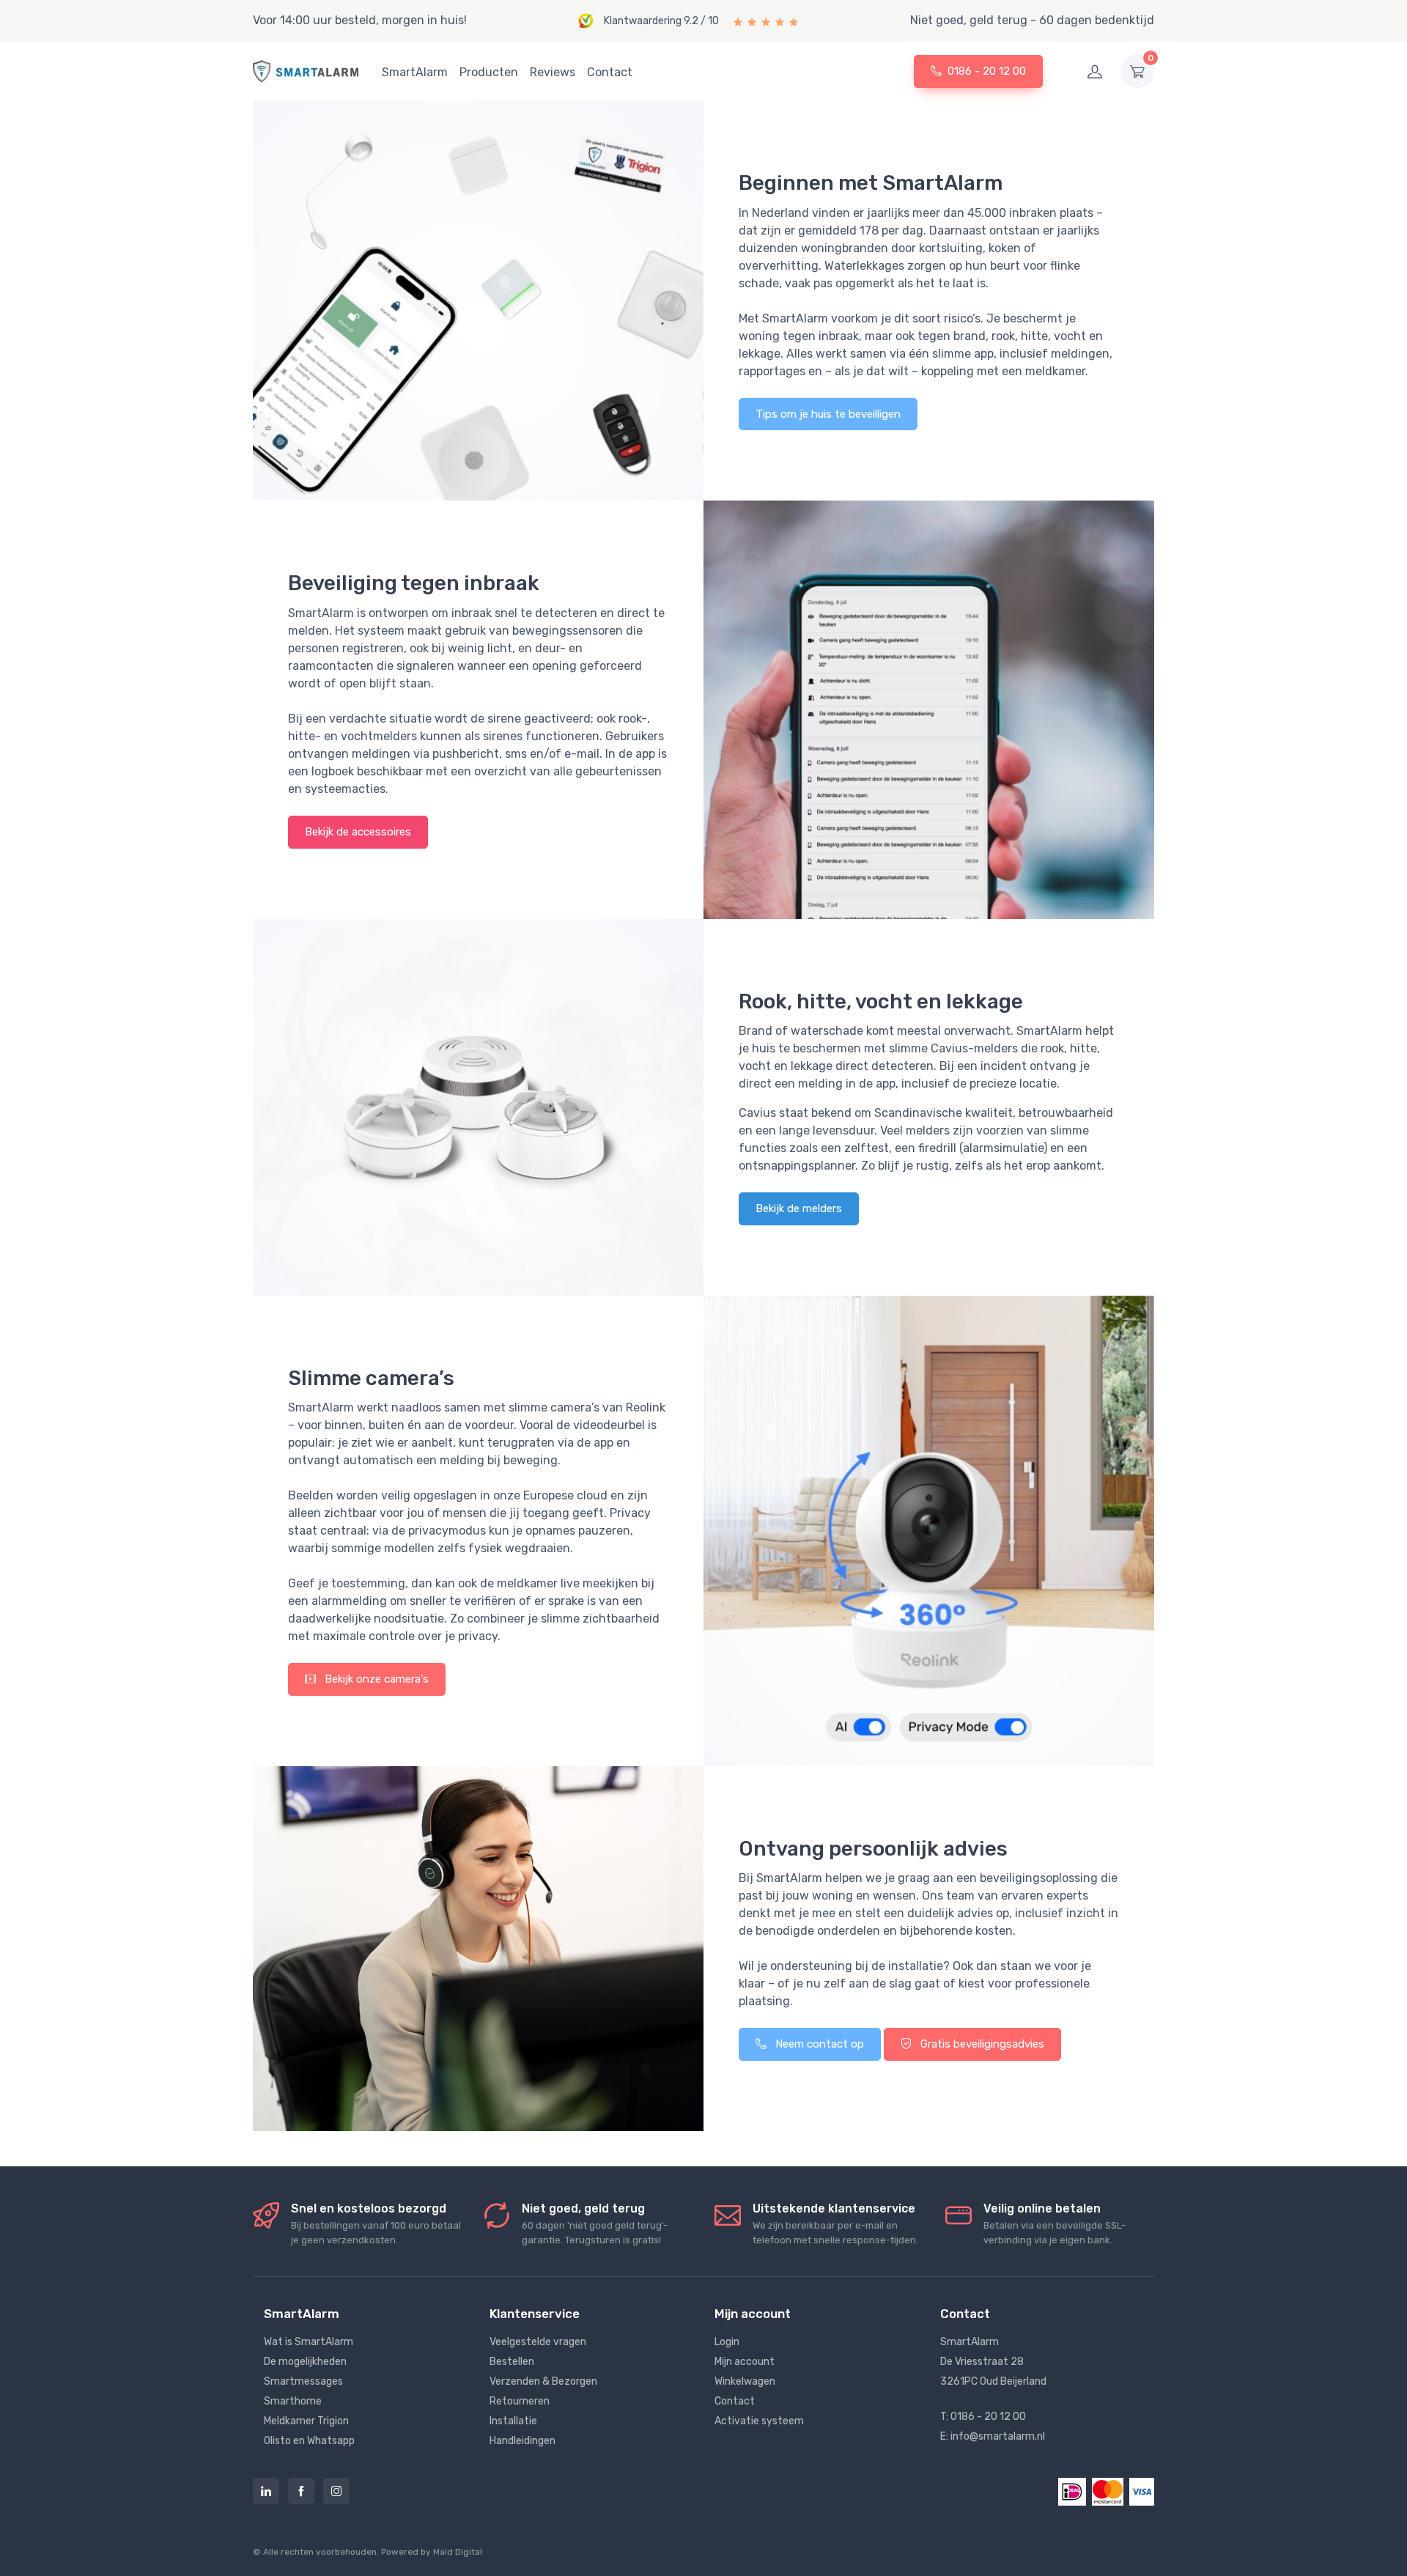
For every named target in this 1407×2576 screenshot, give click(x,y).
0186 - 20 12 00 (987, 71)
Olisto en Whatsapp (309, 2441)
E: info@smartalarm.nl (993, 2436)
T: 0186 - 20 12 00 (983, 2417)
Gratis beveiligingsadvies (981, 2044)
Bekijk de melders (799, 1208)
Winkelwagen (745, 2381)
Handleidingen (522, 2441)
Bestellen (512, 2362)
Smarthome (293, 2401)
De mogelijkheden (305, 2362)
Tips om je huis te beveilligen (828, 414)
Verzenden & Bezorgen (543, 2381)
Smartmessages (303, 2381)
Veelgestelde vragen (538, 2342)
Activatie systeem (759, 2421)
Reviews (553, 72)
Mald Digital (458, 2552)
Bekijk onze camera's (375, 1679)
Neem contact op (818, 2044)
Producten (489, 72)
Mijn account (745, 2362)
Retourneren (520, 2401)
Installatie (513, 2421)
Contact (610, 72)
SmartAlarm (415, 72)
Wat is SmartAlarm (309, 2342)
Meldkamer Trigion (306, 2421)
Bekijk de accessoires (358, 832)
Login (727, 2342)
